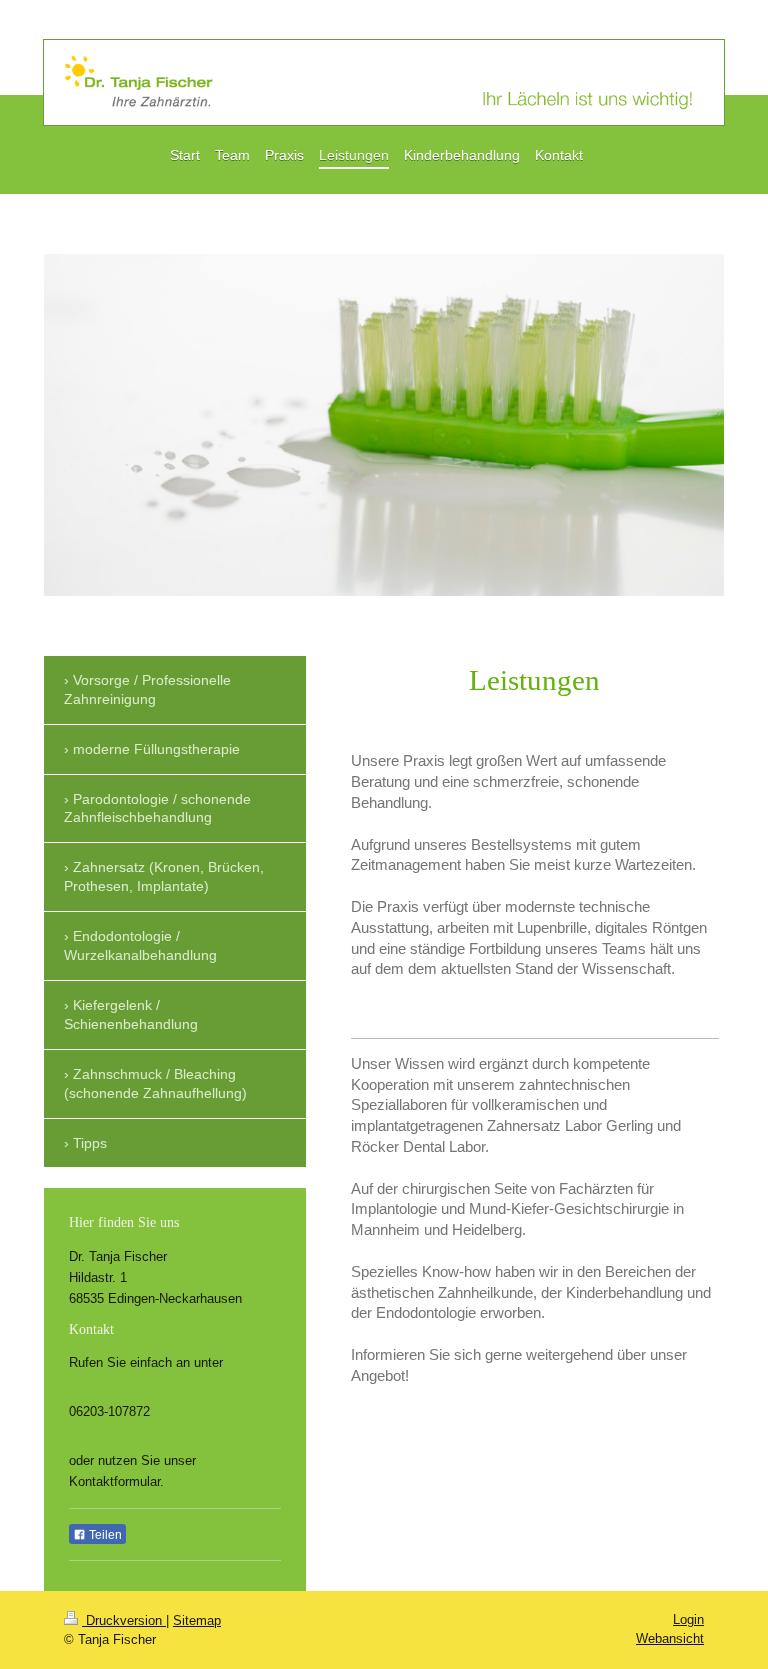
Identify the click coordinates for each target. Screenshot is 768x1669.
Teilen (104, 1535)
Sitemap (197, 1620)
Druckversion (124, 1620)
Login (688, 1619)
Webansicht (670, 1638)
